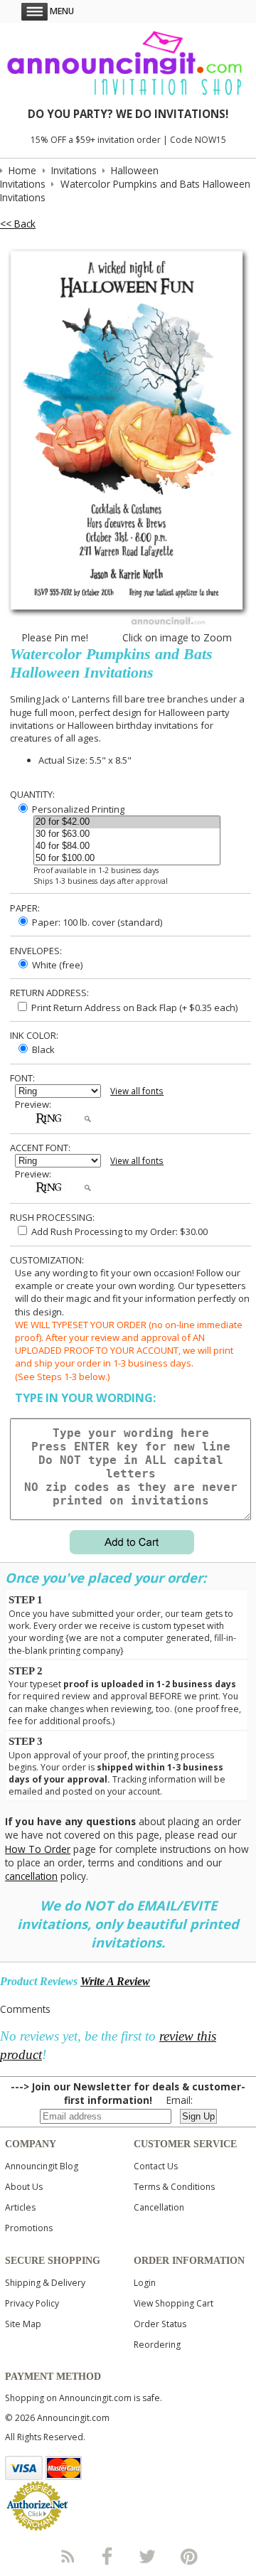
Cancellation (159, 2207)
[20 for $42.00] (127, 822)
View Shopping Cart (174, 2303)
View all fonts (137, 1091)
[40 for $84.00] (127, 846)
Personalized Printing (77, 809)
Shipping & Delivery (45, 2283)
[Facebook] (107, 2556)
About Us (24, 2187)
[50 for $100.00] (127, 859)
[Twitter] (149, 2556)
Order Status (160, 2324)
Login (145, 2283)
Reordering (157, 2345)
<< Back (18, 224)
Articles (20, 2207)
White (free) (56, 965)
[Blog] (67, 2556)
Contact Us (156, 2166)
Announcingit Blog (42, 2166)
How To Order (38, 1849)
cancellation (31, 1876)
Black (42, 1049)
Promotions (29, 2228)
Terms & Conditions (174, 2187)
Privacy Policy (32, 2303)
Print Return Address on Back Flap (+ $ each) (133, 1008)
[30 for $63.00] (127, 834)
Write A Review (115, 1981)
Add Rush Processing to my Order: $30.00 (118, 1231)
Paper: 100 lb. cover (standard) (96, 922)
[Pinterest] (189, 2556)
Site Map (23, 2324)
